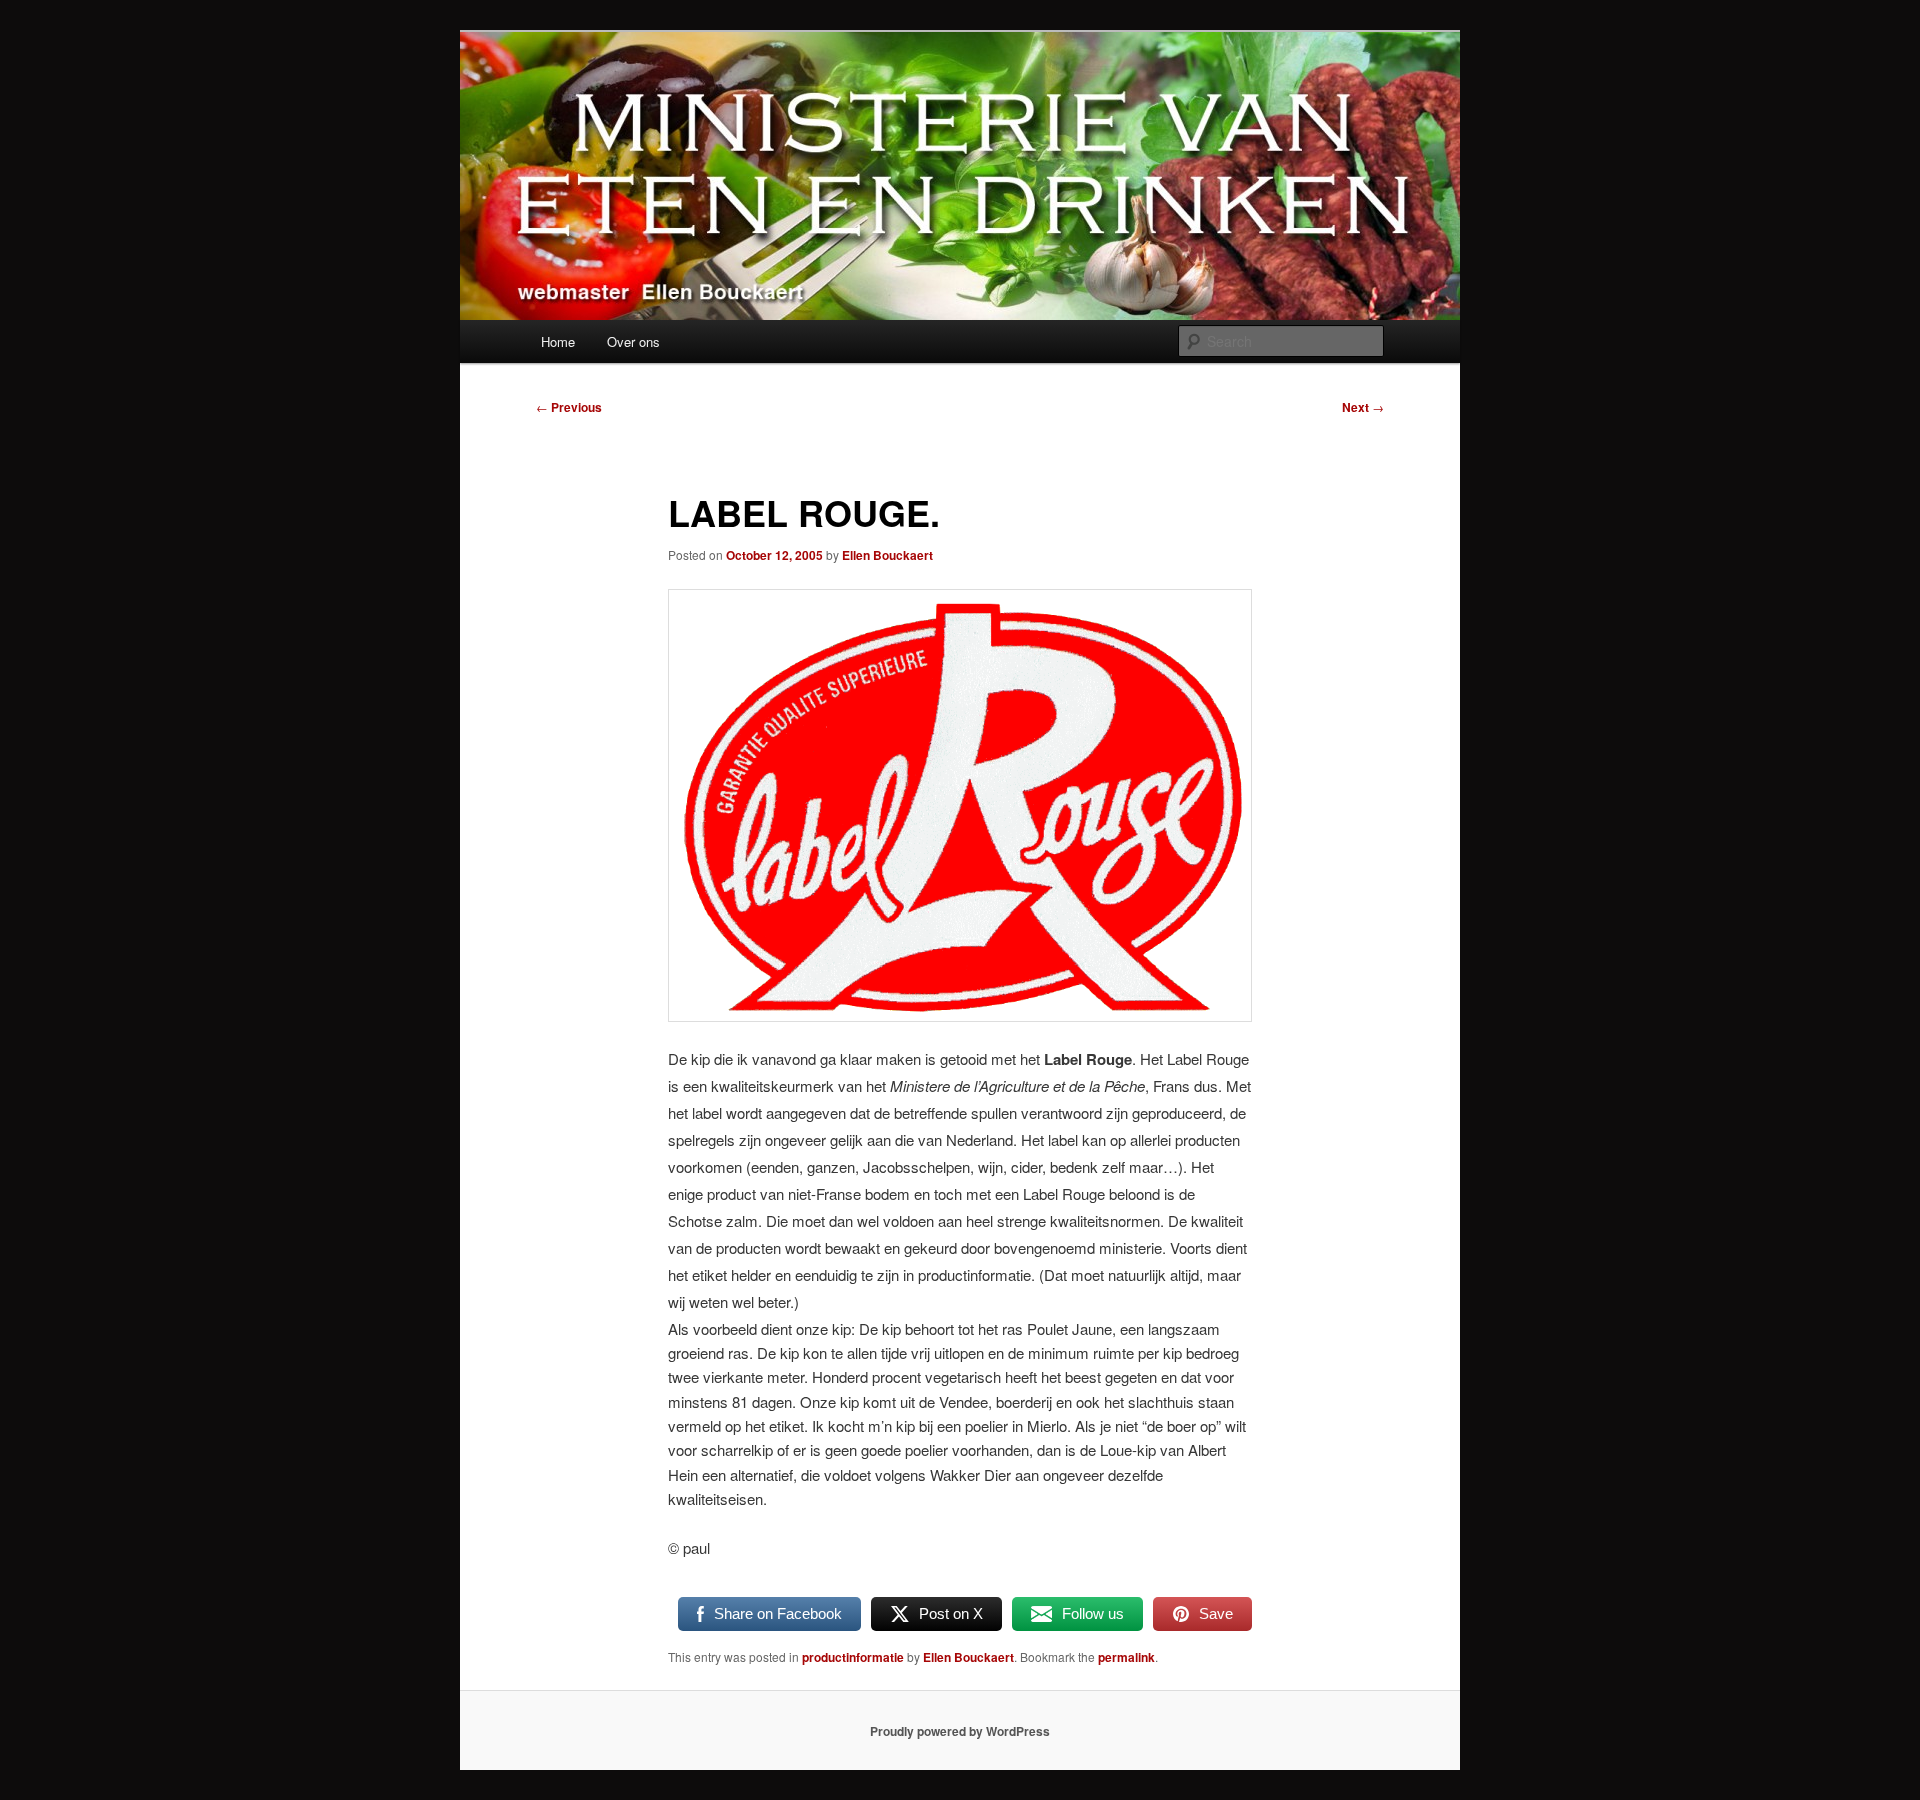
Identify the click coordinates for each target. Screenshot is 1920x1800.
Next (1363, 407)
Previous (569, 407)
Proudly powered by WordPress (960, 1731)
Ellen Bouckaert (887, 555)
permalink (1126, 1657)
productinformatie (853, 1657)
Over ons (633, 341)
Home (558, 341)
